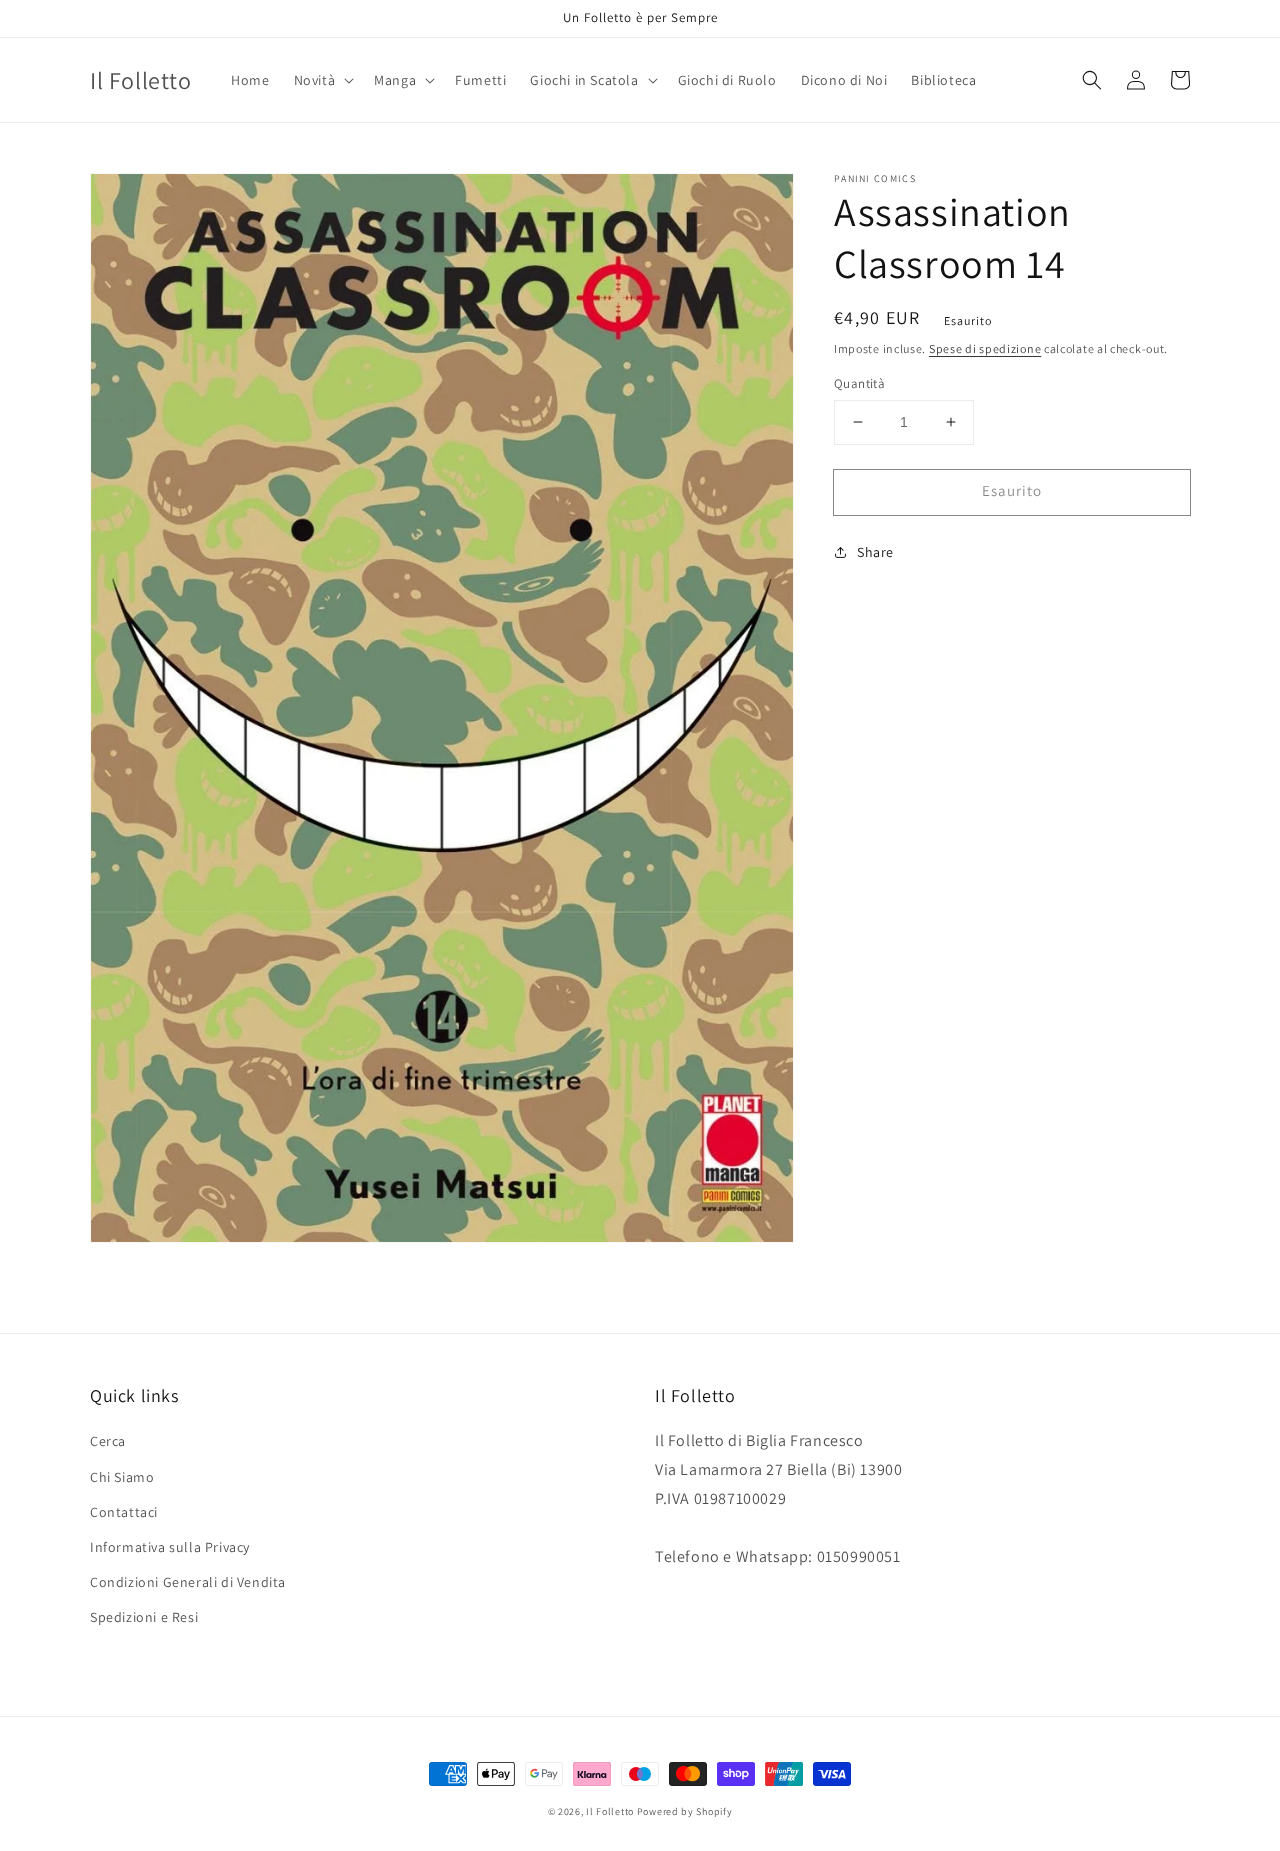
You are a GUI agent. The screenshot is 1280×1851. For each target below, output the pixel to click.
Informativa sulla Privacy (170, 1547)
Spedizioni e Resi (144, 1617)
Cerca (108, 1441)
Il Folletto (610, 1811)
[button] (322, 80)
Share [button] (875, 552)
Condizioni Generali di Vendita (188, 1582)
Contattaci (124, 1512)
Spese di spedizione (985, 348)
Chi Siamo (122, 1477)
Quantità (859, 383)
